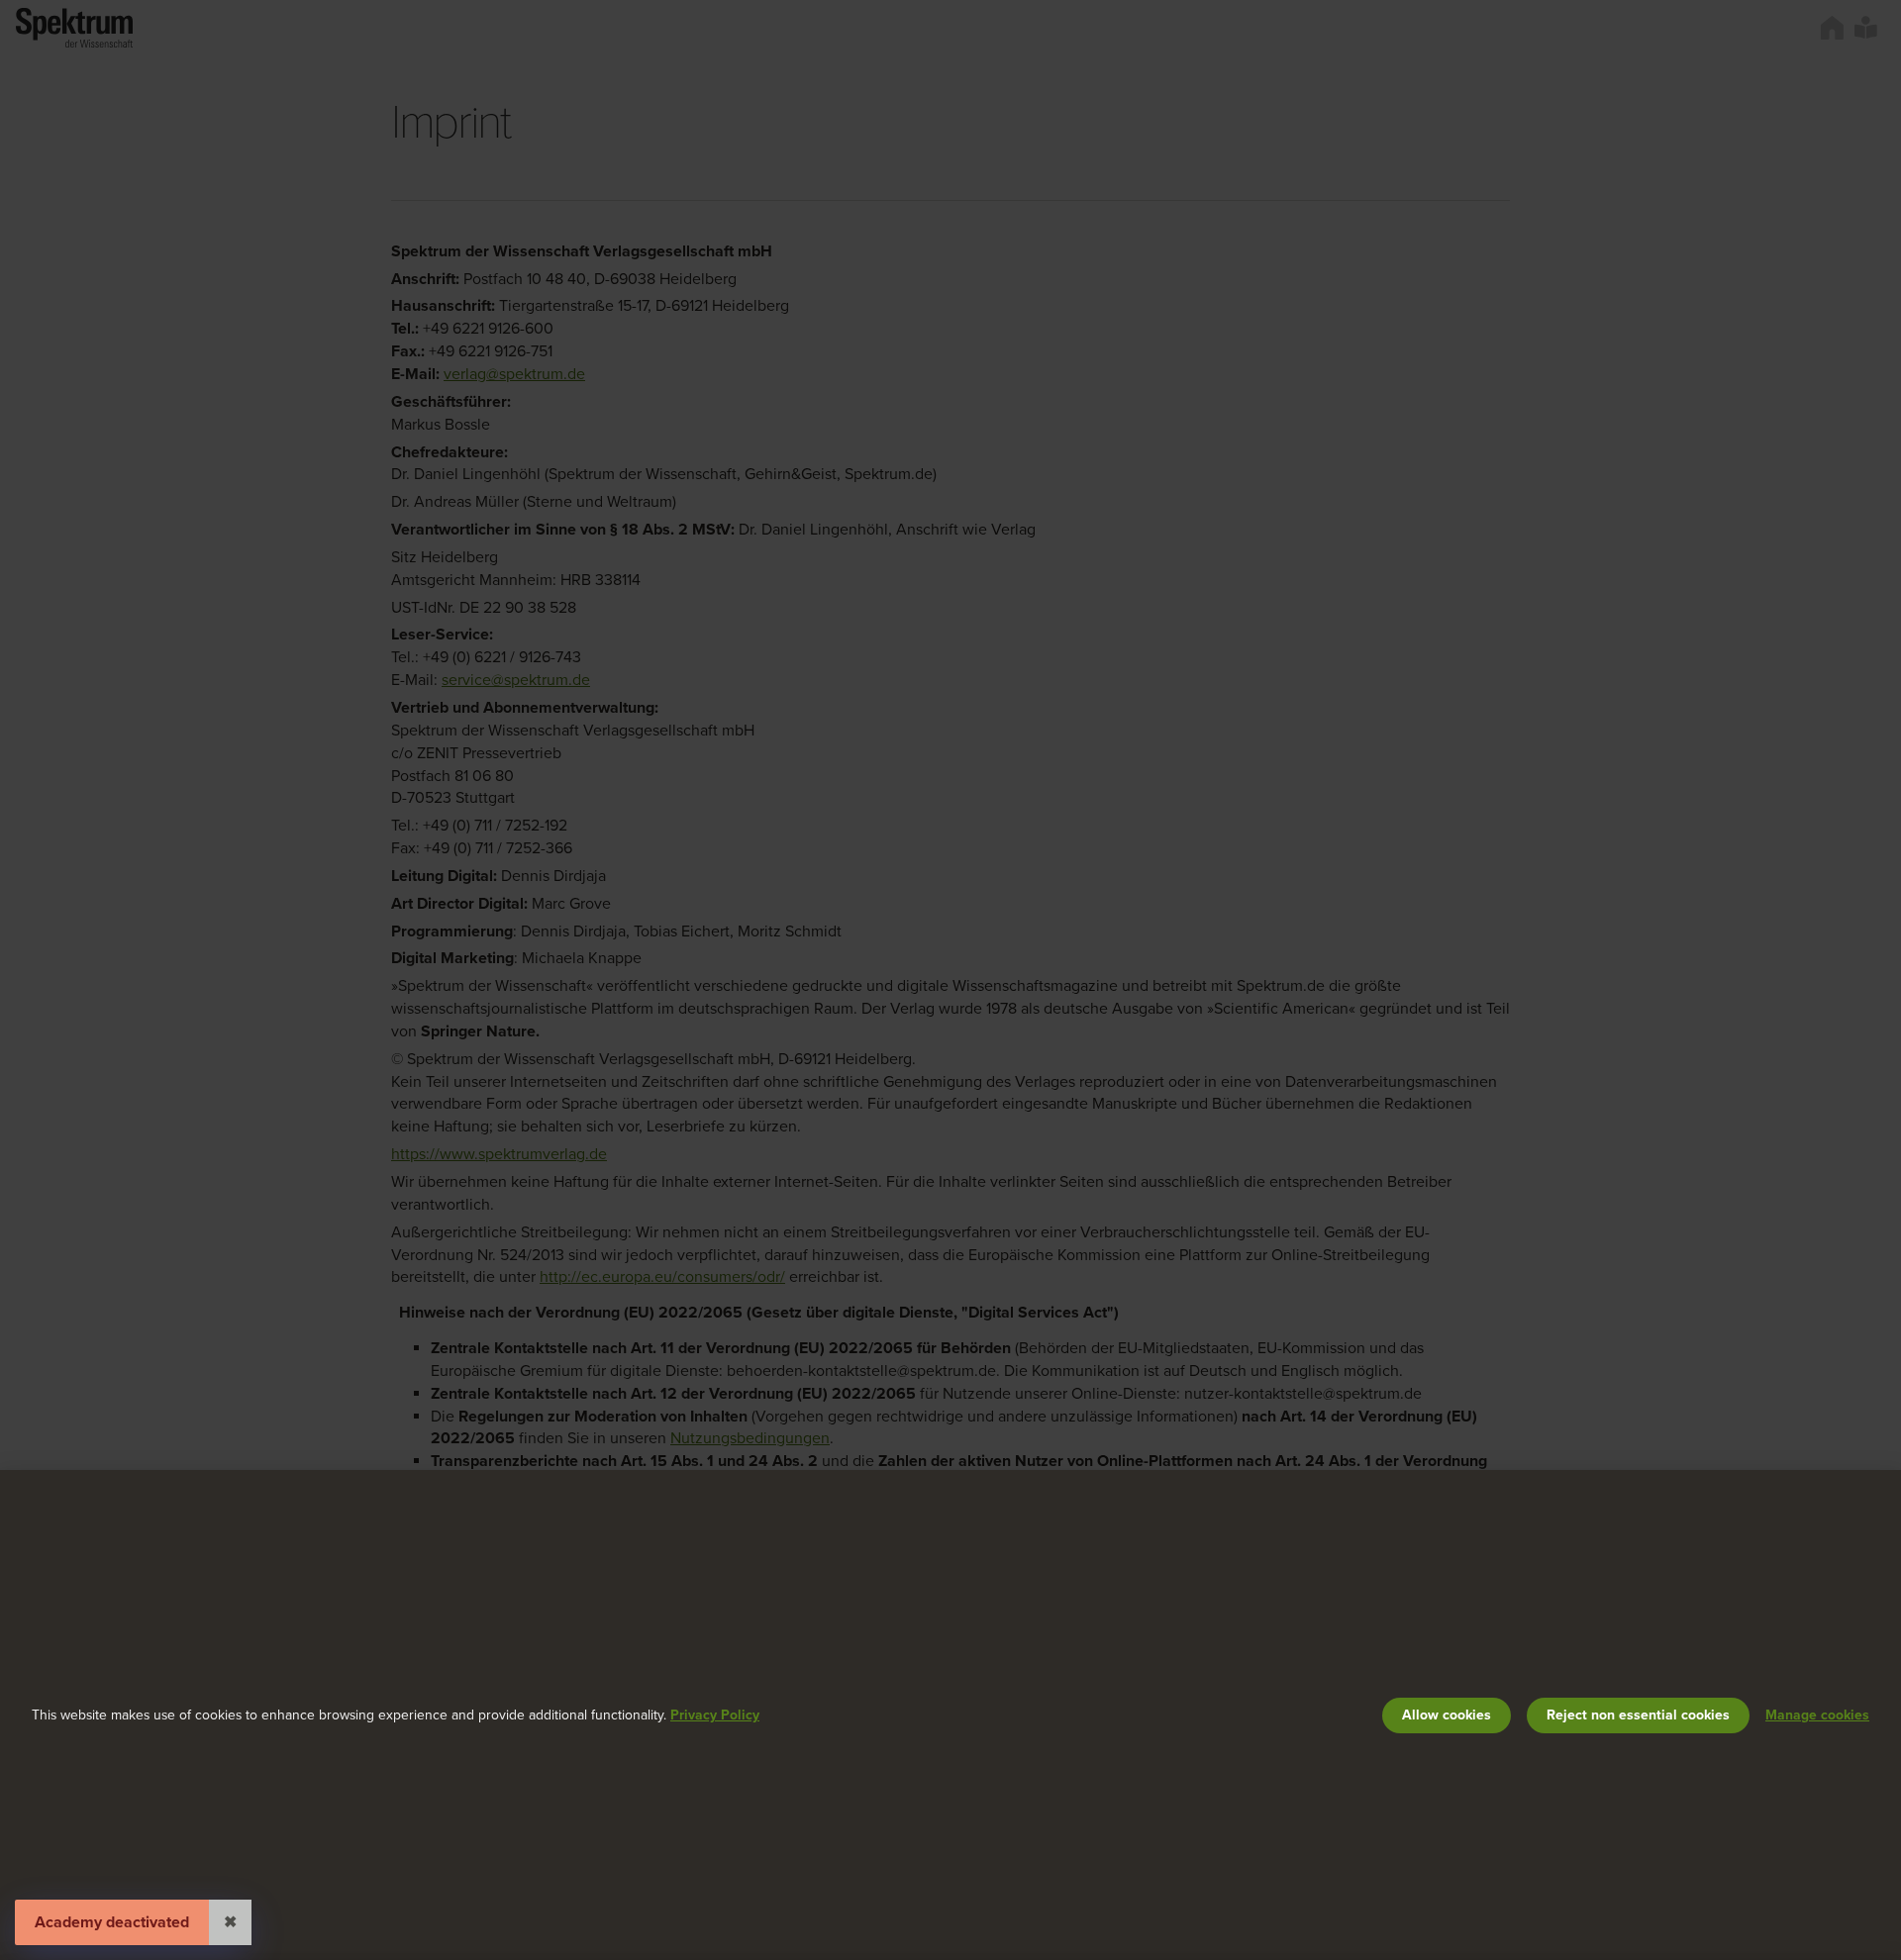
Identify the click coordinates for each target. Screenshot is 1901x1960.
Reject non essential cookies (1638, 1715)
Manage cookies (1817, 1715)
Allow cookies (1447, 1715)
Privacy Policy (715, 1715)
